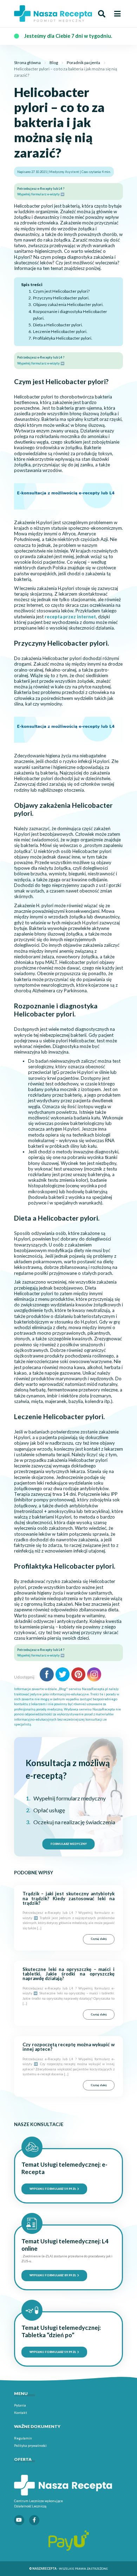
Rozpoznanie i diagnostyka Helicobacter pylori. (70, 315)
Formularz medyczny (69, 1844)
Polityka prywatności (30, 2445)
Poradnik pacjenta (83, 63)
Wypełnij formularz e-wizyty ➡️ (41, 194)
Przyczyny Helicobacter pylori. (61, 298)
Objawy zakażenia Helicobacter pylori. (68, 304)
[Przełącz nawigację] (117, 14)
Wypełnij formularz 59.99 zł (53, 2189)
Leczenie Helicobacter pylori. (60, 331)
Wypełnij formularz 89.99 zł (53, 2275)
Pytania (20, 2405)
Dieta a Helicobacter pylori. (58, 325)
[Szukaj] (102, 14)
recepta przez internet (70, 617)
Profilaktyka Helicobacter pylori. (63, 338)
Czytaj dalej (99, 1939)
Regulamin (23, 2438)
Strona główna (27, 63)
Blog (54, 63)
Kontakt (21, 2412)
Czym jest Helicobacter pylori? (61, 291)
